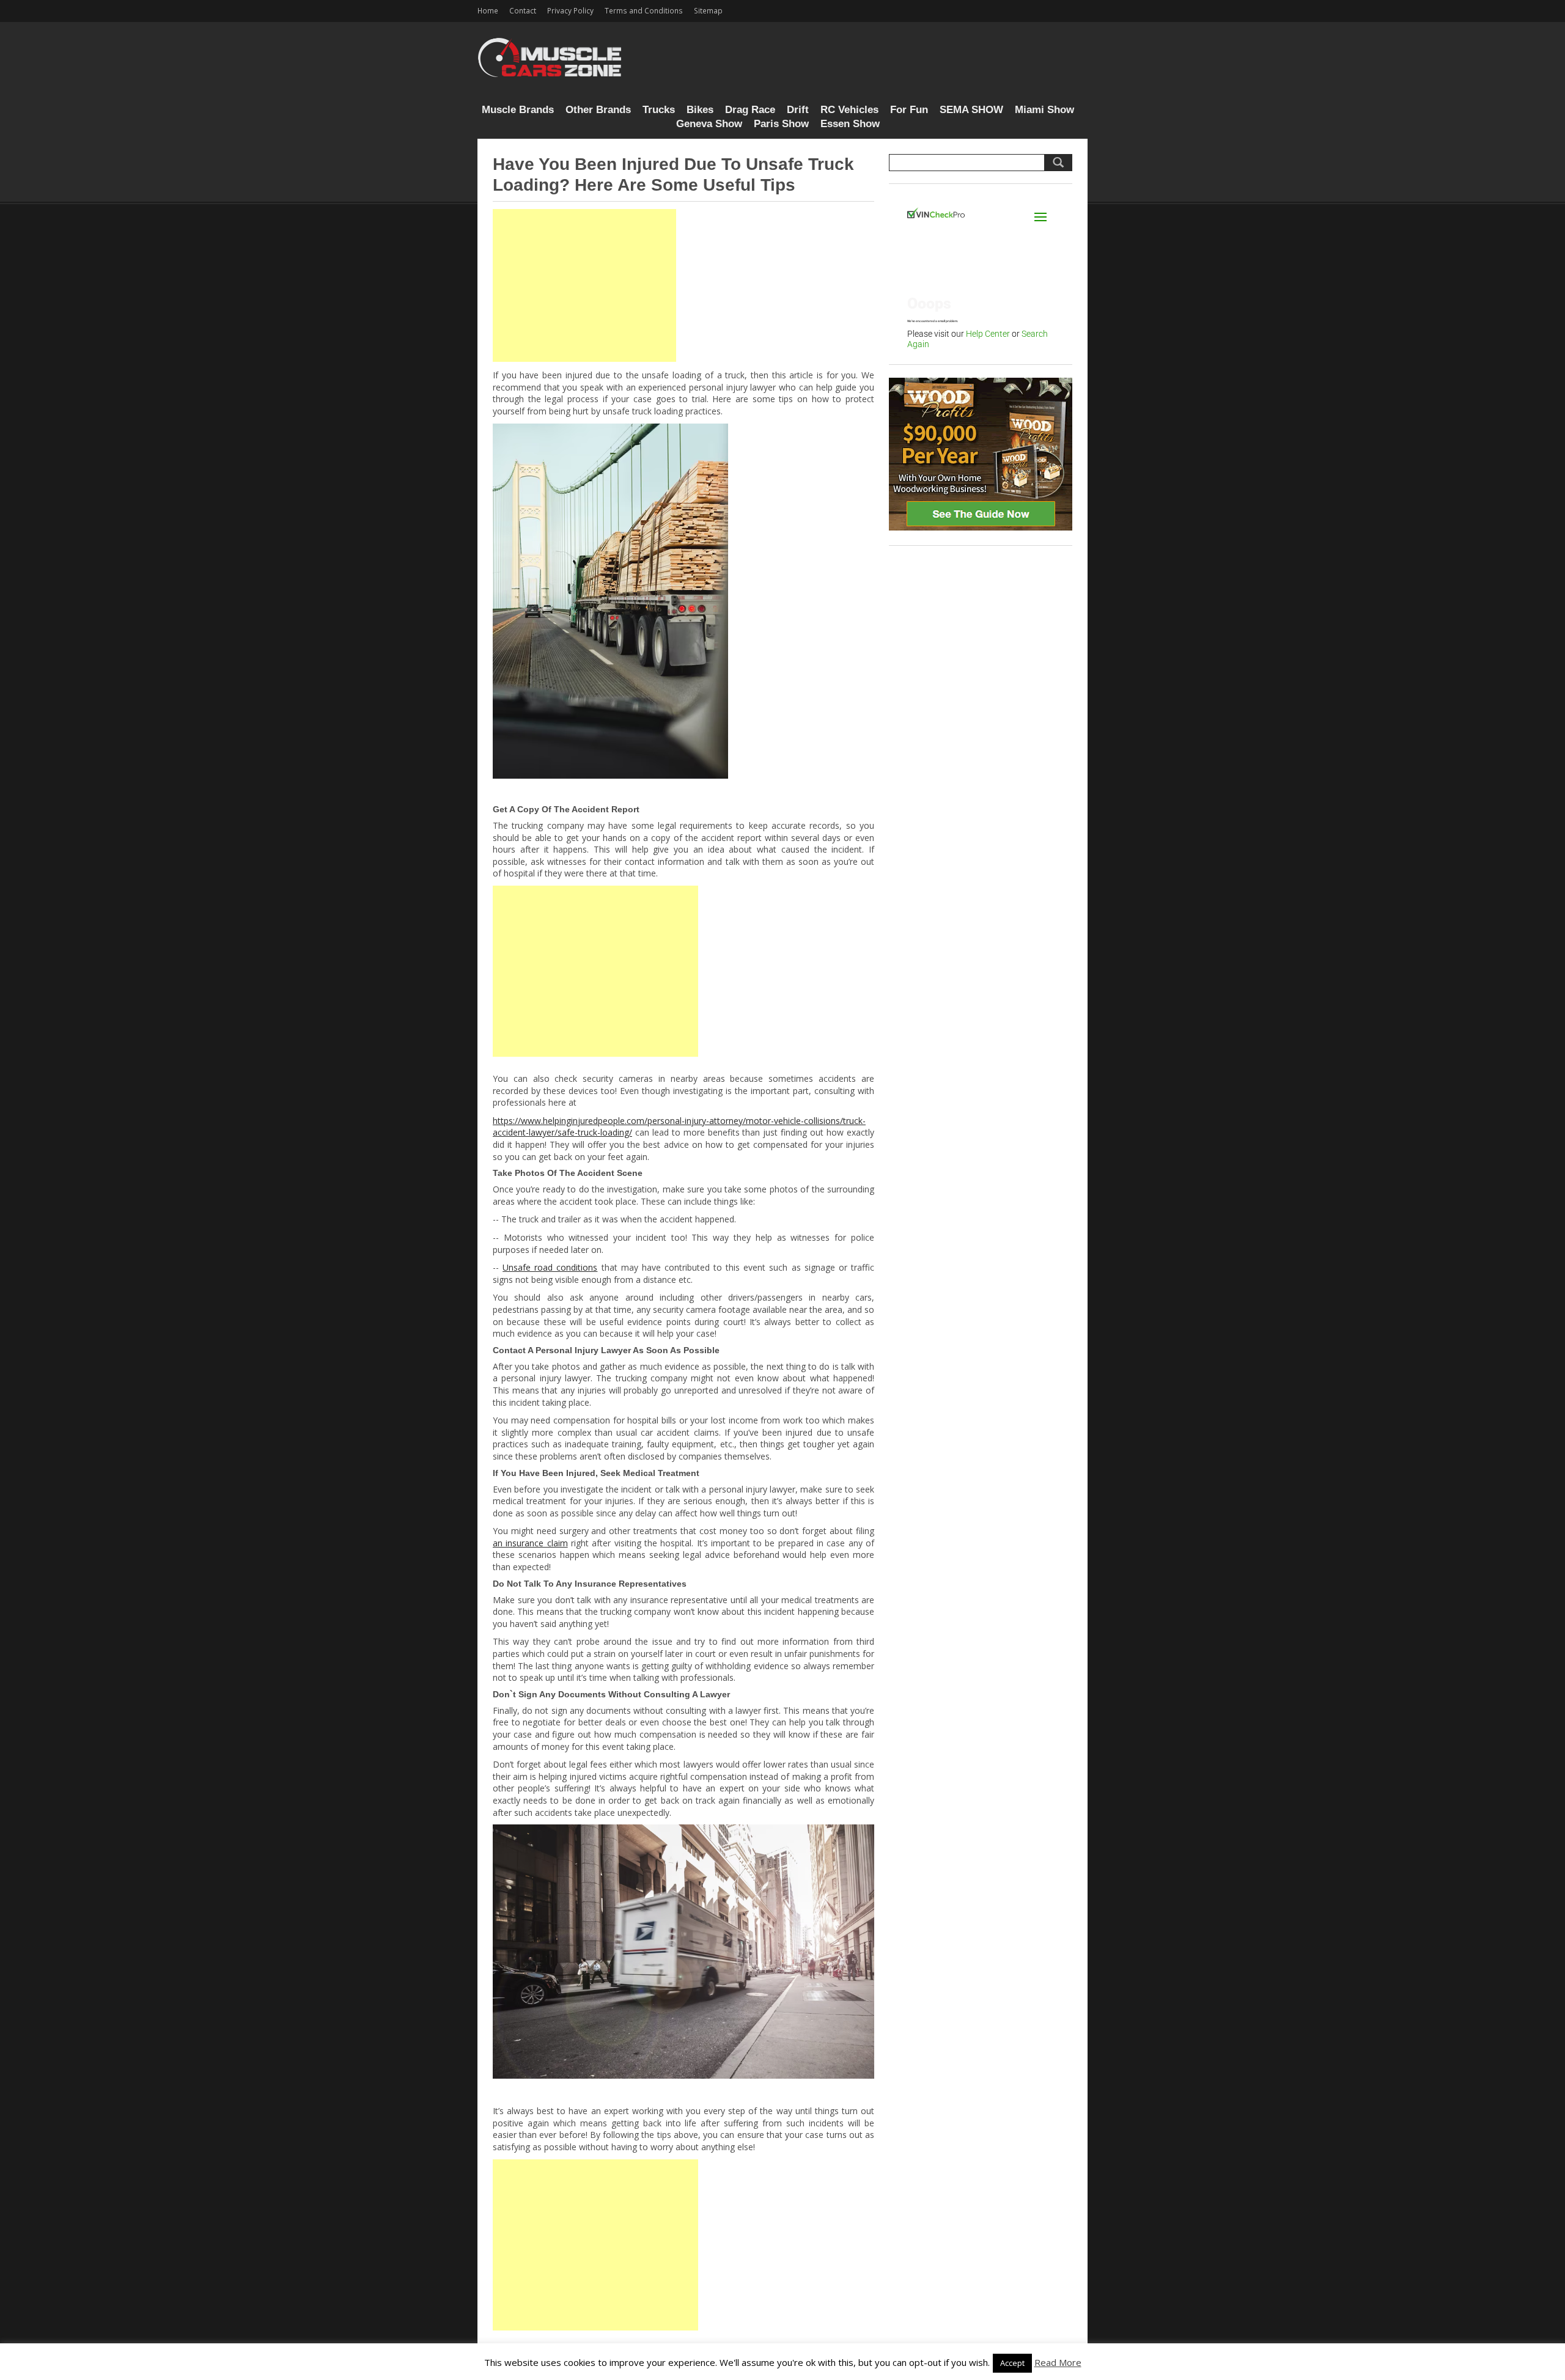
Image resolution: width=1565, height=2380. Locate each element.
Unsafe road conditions (550, 1267)
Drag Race (750, 110)
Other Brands (598, 110)
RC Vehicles (849, 110)
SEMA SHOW (971, 110)
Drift (798, 110)
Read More (1058, 2362)
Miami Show (1044, 110)
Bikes (700, 110)
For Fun (909, 110)
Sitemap (708, 10)
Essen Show (850, 124)
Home (488, 10)
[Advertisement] (584, 285)
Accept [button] (1012, 2363)
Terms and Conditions (644, 10)
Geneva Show (709, 124)
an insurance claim (530, 1543)
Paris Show (781, 124)
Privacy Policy (570, 10)
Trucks (659, 110)
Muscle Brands (518, 110)
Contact (523, 10)
